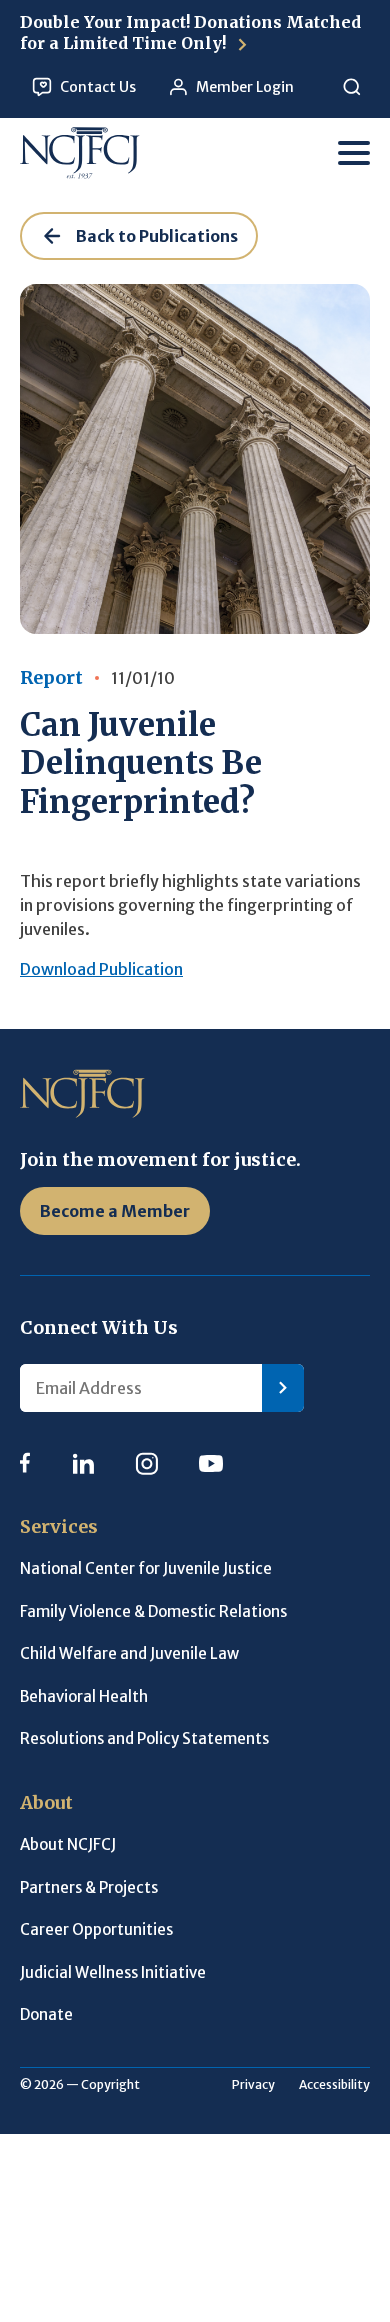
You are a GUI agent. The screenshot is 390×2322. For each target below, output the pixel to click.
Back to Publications (157, 236)
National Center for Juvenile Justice (146, 1568)
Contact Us (98, 87)
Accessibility (334, 2084)
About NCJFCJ (68, 1844)
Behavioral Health (84, 1696)
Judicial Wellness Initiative (113, 1972)
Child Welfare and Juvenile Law (129, 1653)
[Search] (351, 87)
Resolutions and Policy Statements (144, 1738)
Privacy (253, 2084)
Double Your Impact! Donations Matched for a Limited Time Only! (190, 32)
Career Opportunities (96, 1929)
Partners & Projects (89, 1887)
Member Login (245, 87)
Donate (46, 2014)
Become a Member (115, 1211)
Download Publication (101, 969)
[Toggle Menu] (354, 153)
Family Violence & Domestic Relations (153, 1611)
